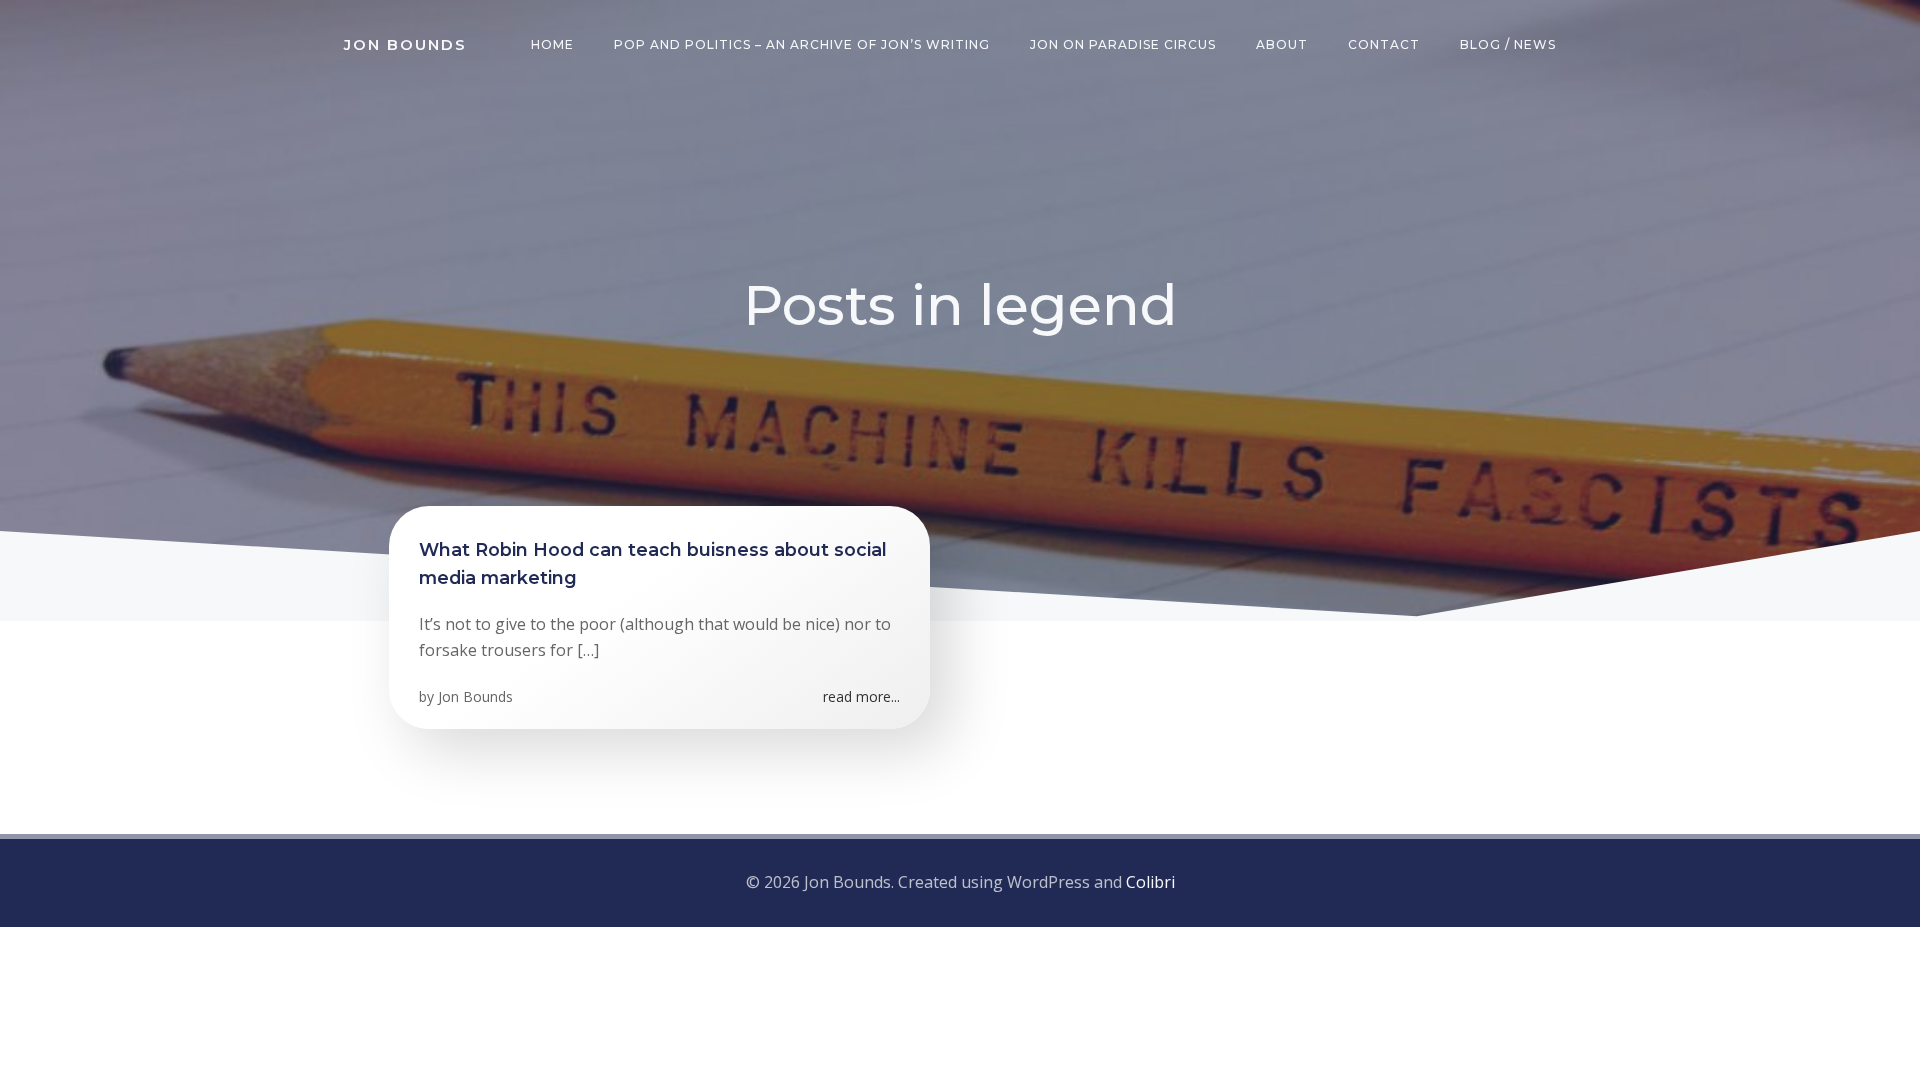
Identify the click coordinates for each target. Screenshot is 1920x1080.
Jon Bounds (475, 696)
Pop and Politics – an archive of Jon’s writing (802, 44)
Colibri (1150, 882)
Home (552, 44)
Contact (1384, 44)
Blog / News (1508, 44)
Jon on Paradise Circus (1123, 44)
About (1282, 44)
